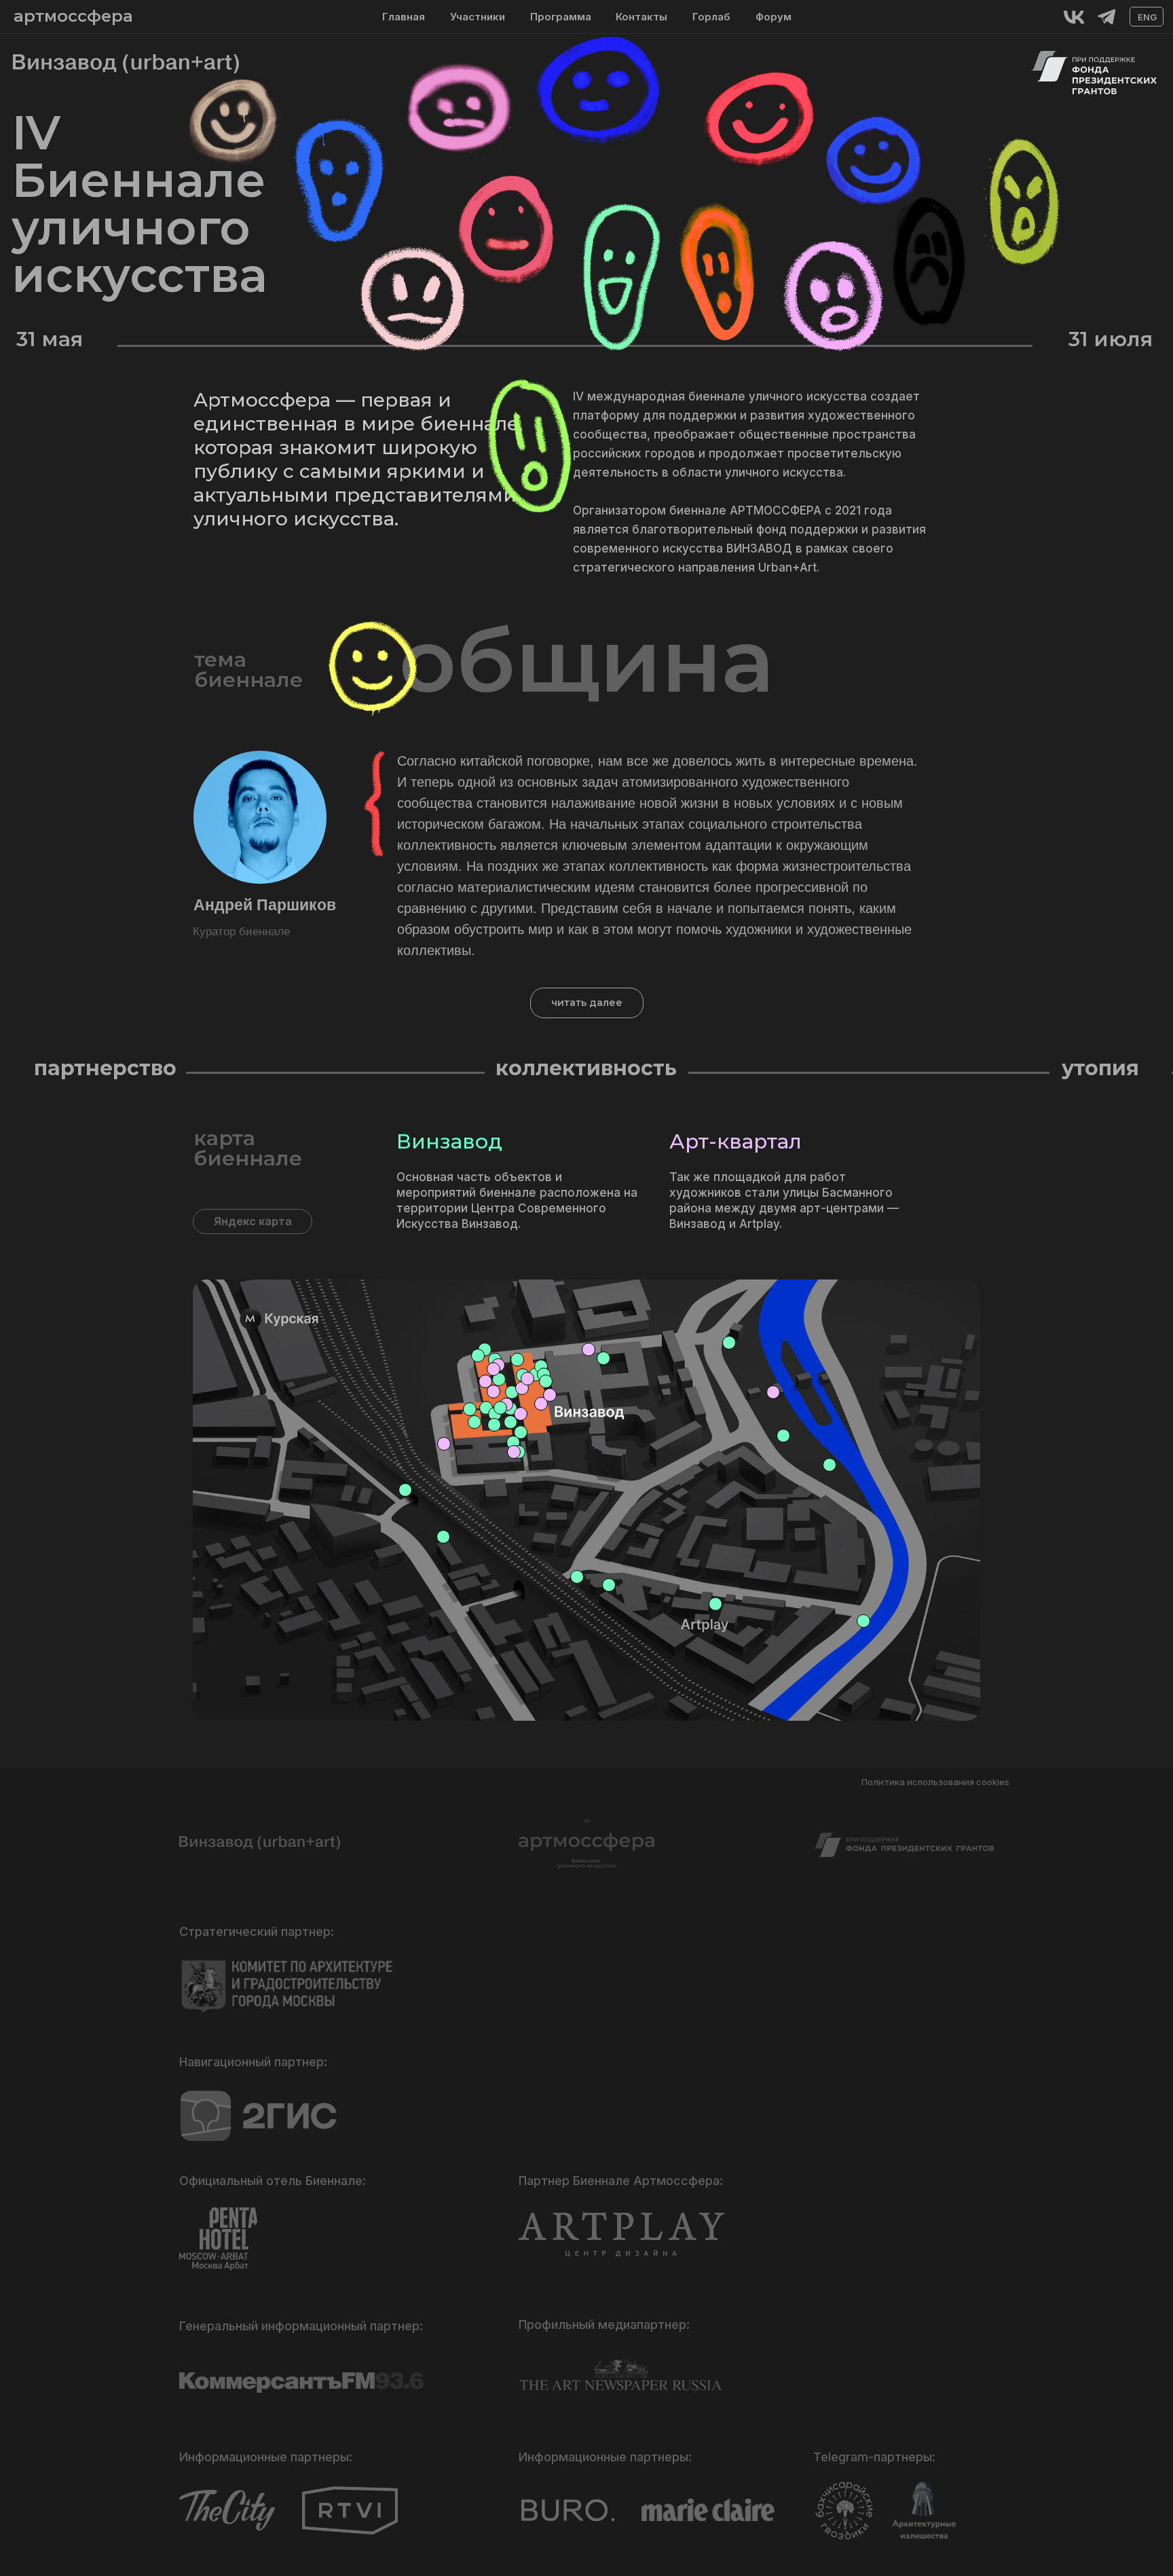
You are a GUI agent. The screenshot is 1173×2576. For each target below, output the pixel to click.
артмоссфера (73, 16)
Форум (774, 17)
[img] (1074, 17)
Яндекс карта (253, 1221)
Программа (561, 17)
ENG (1147, 17)
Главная (404, 17)
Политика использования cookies (935, 1782)
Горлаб (711, 17)
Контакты (641, 17)
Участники (478, 17)
